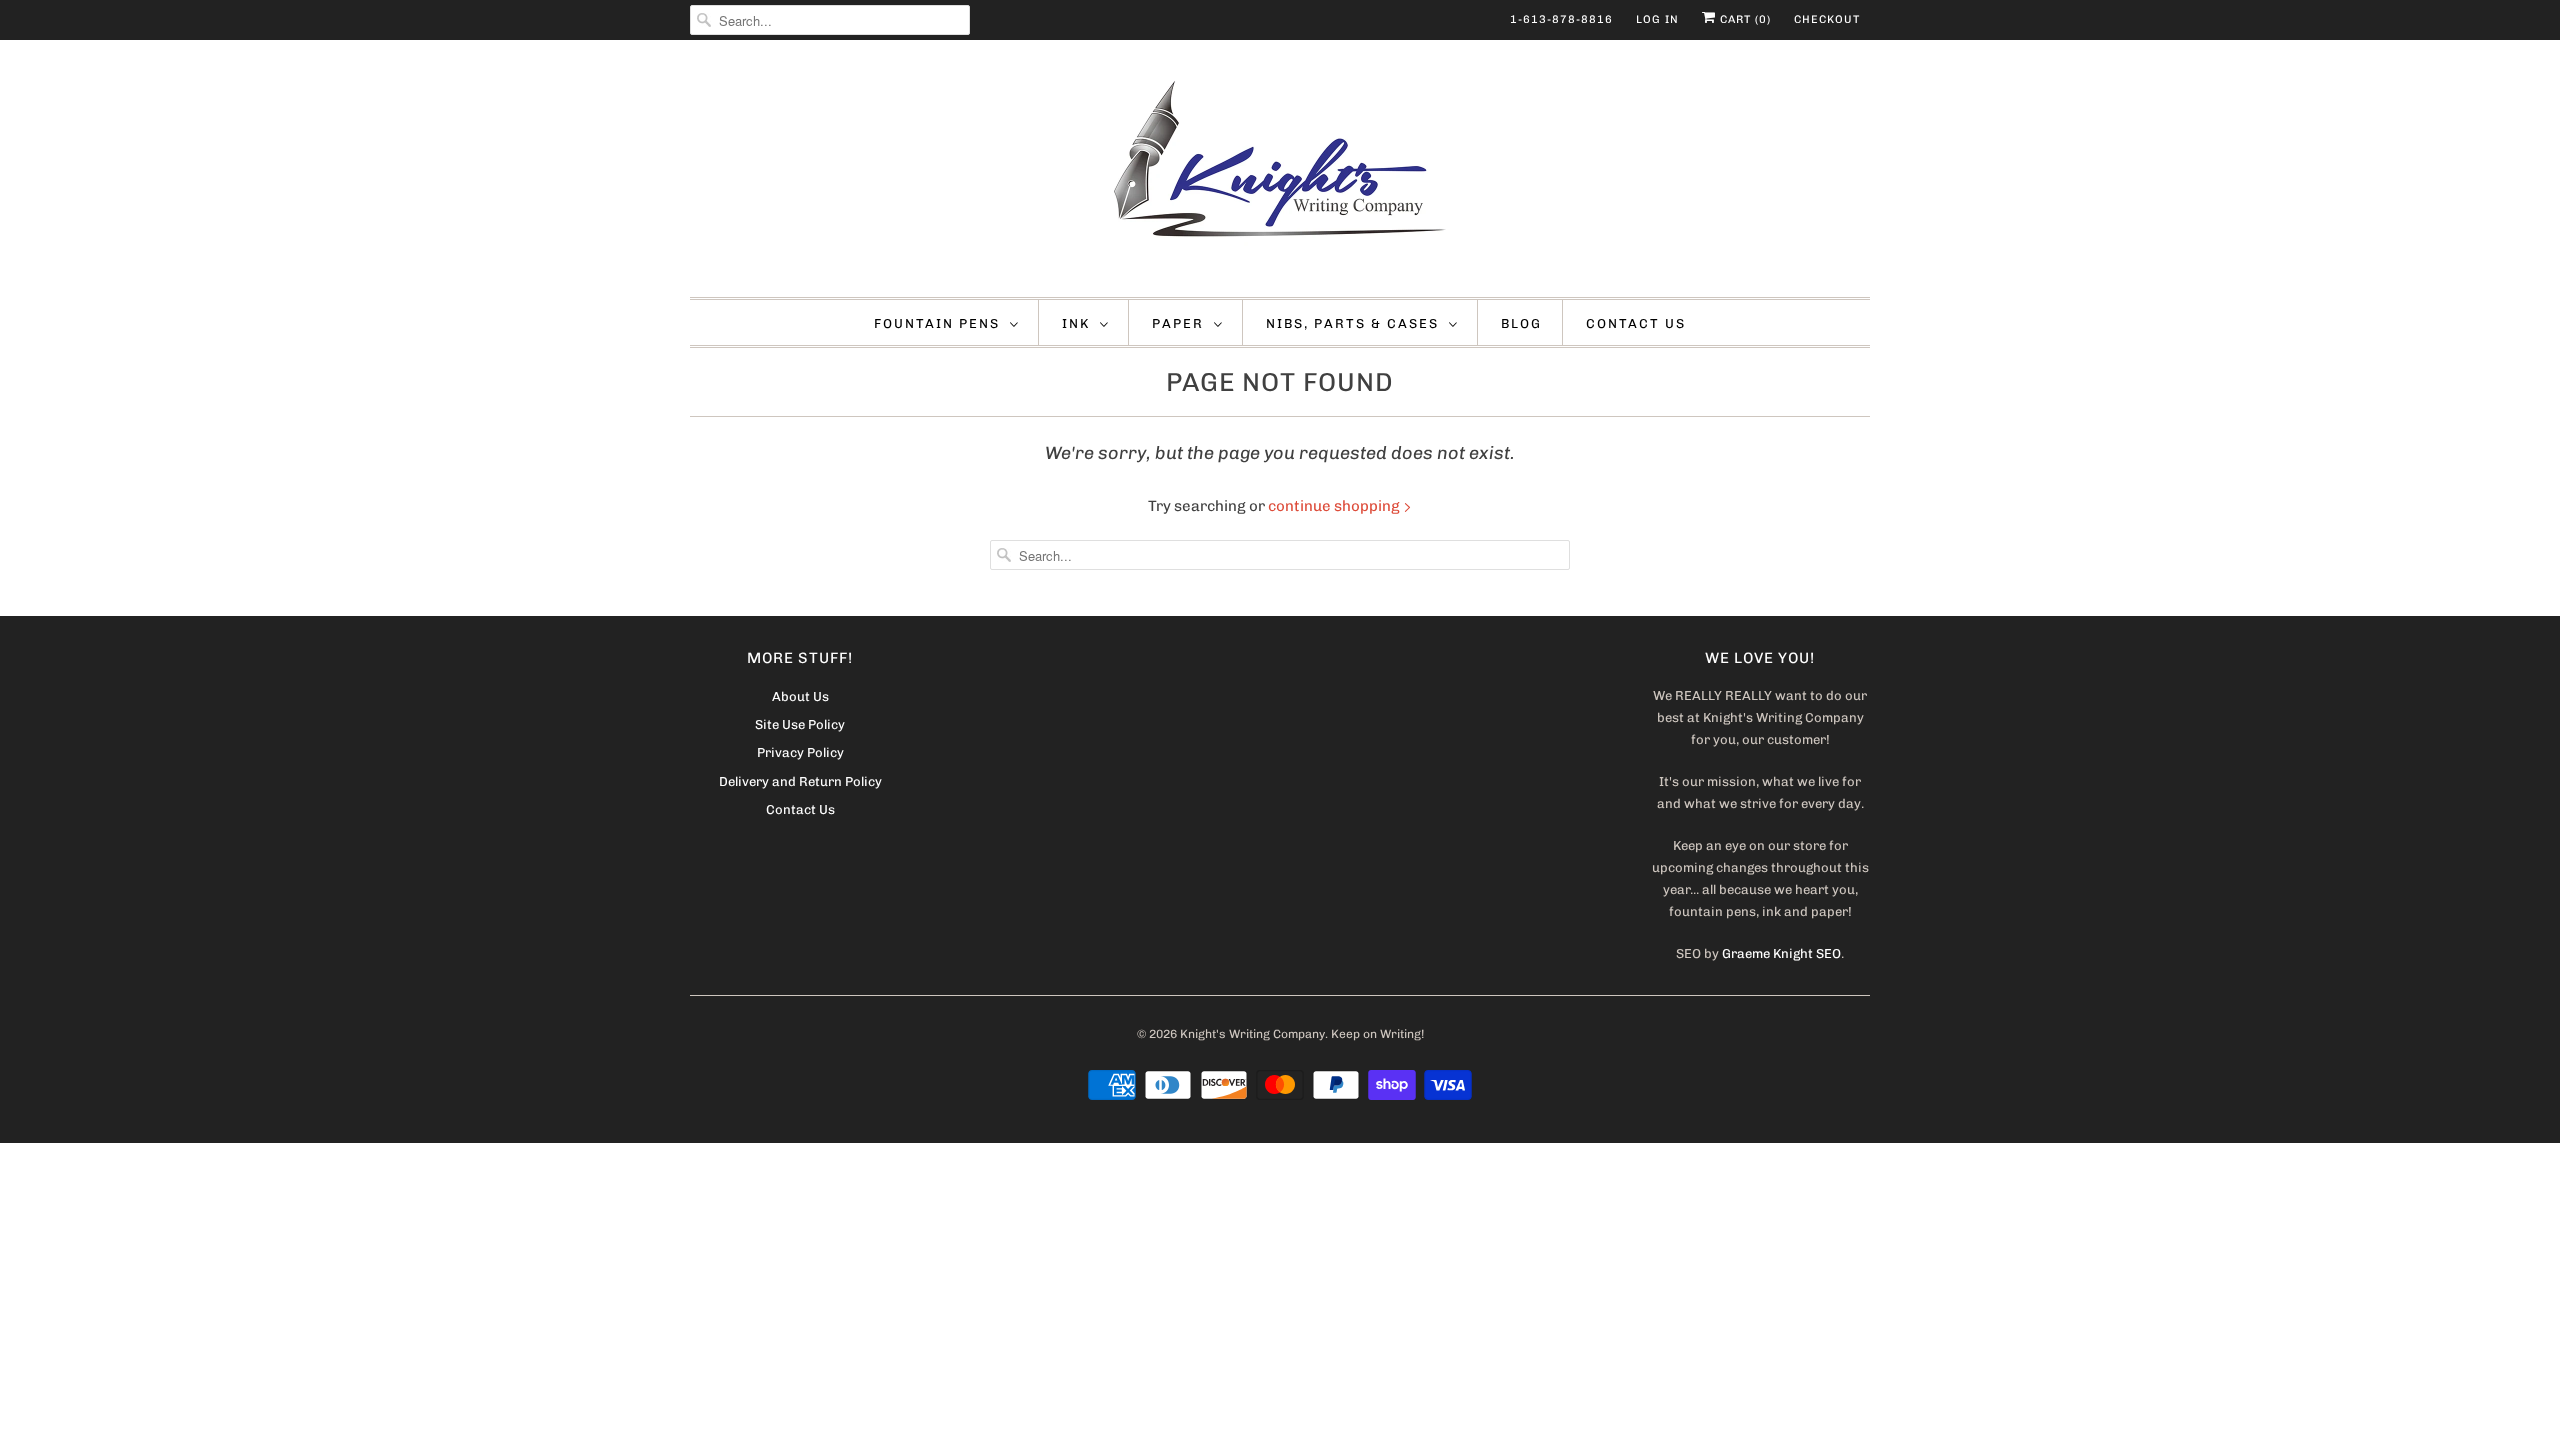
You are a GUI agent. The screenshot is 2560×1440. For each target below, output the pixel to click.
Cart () (1743, 19)
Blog (1521, 323)
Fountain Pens (937, 323)
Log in (1657, 19)
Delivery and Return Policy (800, 781)
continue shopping (1335, 506)
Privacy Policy (800, 752)
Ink (1076, 323)
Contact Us (1636, 323)
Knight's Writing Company (1252, 1034)
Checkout (1827, 19)
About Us (800, 696)
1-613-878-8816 (1561, 19)
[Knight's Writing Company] (1280, 173)
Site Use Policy (800, 724)
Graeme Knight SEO (1781, 953)
